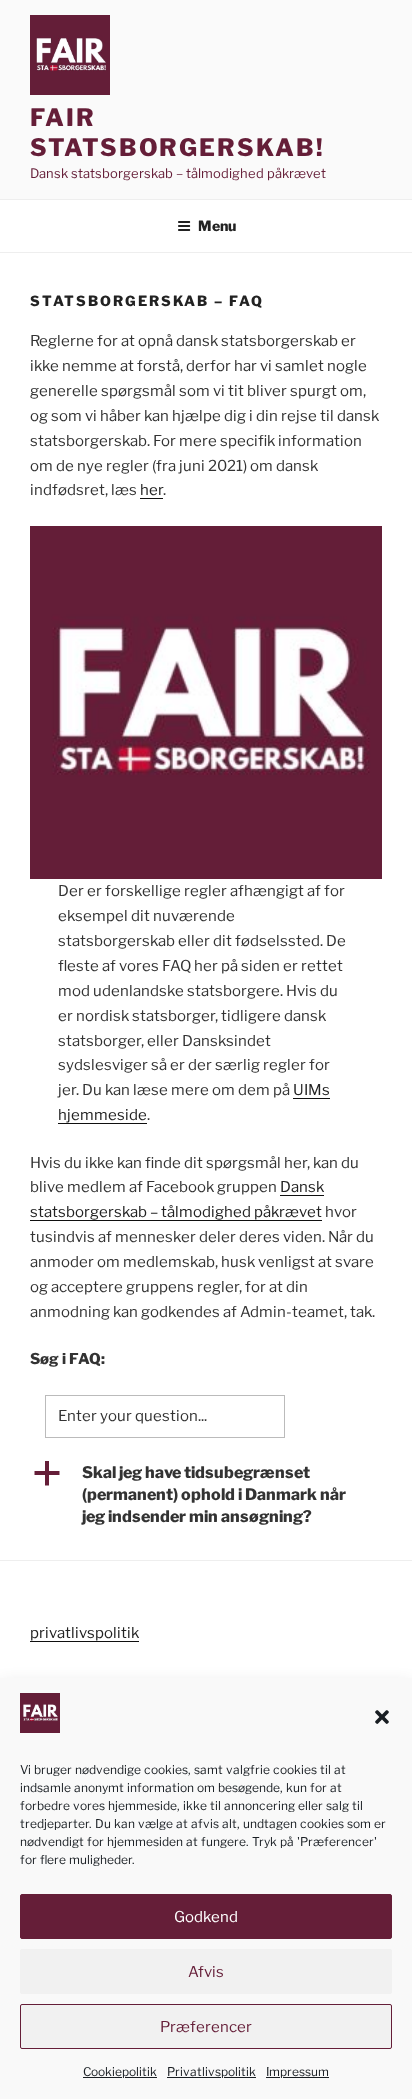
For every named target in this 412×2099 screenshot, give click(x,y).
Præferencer (206, 2027)
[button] (382, 1717)
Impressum (297, 2071)
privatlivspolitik (84, 1633)
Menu (217, 225)
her (151, 490)
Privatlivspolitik (211, 2071)
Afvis (206, 1972)
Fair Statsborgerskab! (177, 132)
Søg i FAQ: (67, 1359)
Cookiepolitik (120, 2071)
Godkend (206, 1917)
